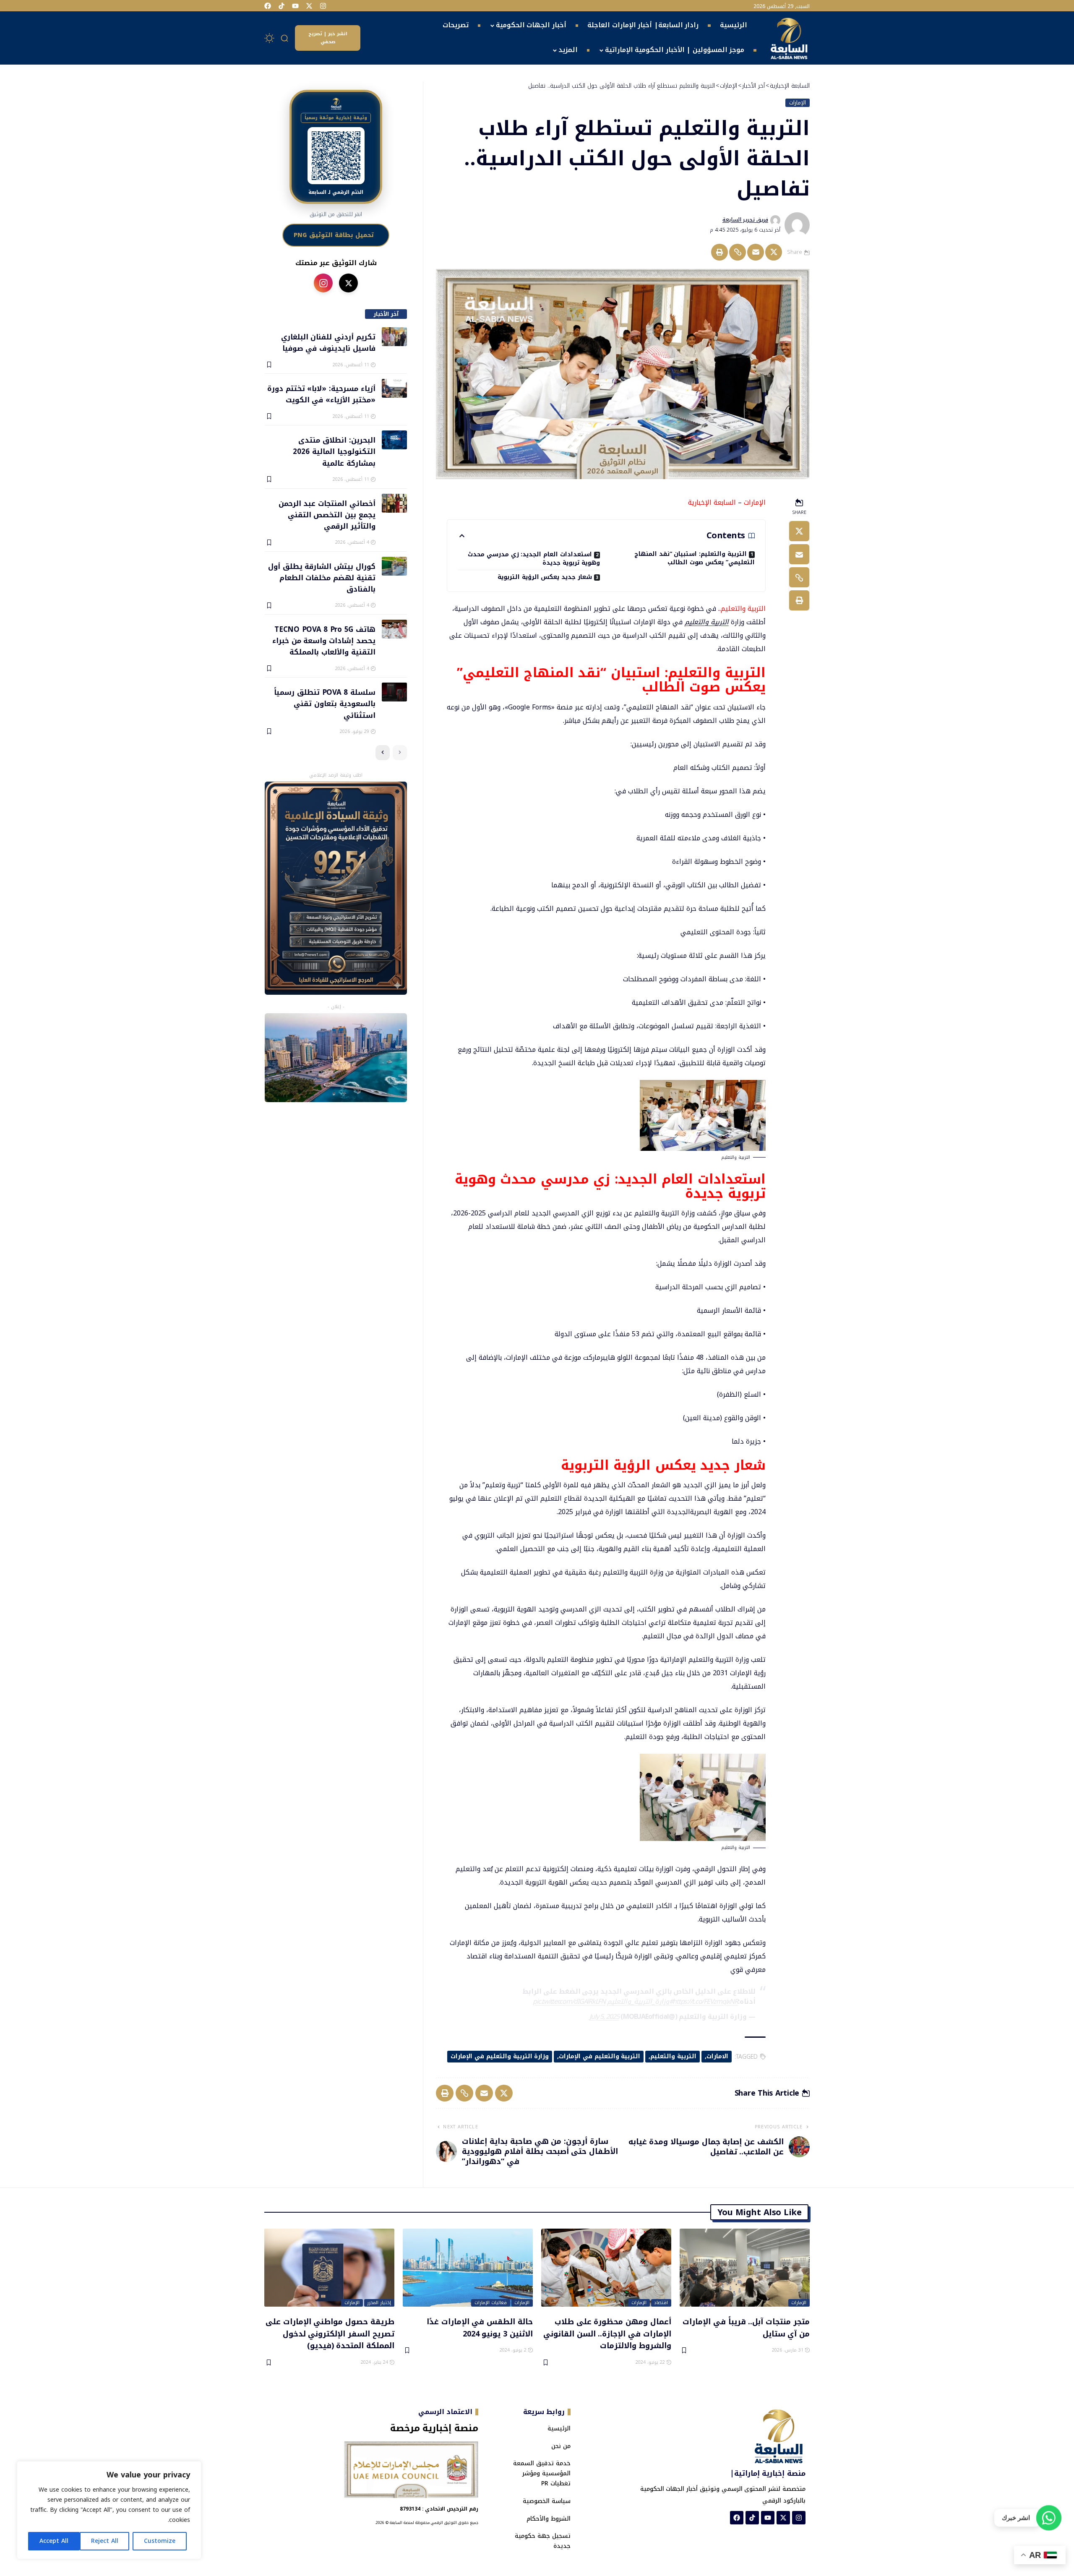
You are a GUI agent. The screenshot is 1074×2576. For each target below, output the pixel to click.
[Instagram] (323, 6)
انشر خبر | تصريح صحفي (328, 38)
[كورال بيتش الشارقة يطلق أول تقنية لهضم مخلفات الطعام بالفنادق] (394, 566)
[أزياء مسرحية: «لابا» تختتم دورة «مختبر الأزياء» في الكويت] (394, 388)
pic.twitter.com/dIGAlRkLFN (569, 2001)
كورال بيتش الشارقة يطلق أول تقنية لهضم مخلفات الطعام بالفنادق (322, 578)
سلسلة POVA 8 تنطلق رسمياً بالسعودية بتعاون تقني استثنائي (325, 703)
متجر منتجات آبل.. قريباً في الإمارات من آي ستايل (746, 2327)
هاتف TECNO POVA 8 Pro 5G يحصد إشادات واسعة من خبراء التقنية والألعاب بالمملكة (324, 640)
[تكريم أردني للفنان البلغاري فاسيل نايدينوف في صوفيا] (394, 337)
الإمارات (798, 103)
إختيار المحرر (379, 2303)
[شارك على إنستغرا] (323, 283)
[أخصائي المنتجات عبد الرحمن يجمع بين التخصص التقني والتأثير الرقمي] (394, 503)
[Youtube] (295, 6)
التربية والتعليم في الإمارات (600, 2056)
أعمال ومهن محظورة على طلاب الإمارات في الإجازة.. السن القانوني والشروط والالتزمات (607, 2333)
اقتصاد (661, 2303)
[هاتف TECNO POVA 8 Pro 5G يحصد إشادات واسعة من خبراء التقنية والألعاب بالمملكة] (394, 629)
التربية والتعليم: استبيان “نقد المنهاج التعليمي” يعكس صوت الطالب (695, 558)
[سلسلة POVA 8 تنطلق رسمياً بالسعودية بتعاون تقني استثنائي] (394, 692)
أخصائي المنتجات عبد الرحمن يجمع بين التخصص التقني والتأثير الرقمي (327, 515)
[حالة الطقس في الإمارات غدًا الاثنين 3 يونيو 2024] (468, 2268)
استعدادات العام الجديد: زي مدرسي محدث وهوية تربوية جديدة (534, 558)
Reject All (105, 2541)
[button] (285, 38)
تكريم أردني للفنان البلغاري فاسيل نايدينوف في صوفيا (328, 342)
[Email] (756, 252)
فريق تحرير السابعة (745, 220)
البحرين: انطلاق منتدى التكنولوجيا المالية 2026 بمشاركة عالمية (334, 451)
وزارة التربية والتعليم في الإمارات (500, 2056)
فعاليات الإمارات (491, 2303)
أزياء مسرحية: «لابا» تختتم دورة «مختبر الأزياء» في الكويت (321, 394)
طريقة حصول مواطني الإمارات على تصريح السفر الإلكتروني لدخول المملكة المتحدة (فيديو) (330, 2333)
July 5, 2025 (604, 2017)
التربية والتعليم (707, 622)
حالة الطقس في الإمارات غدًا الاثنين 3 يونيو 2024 (480, 2327)
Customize (160, 2541)
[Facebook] (268, 6)
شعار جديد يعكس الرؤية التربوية (545, 577)
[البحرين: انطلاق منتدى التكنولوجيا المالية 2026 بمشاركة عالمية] (394, 440)
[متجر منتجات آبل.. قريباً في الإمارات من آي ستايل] (745, 2268)
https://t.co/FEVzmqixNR (705, 2001)
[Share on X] (774, 252)
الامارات (717, 2056)
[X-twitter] (309, 6)
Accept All (54, 2541)
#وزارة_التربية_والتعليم (640, 2001)
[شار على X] (348, 283)
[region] (109, 2510)
